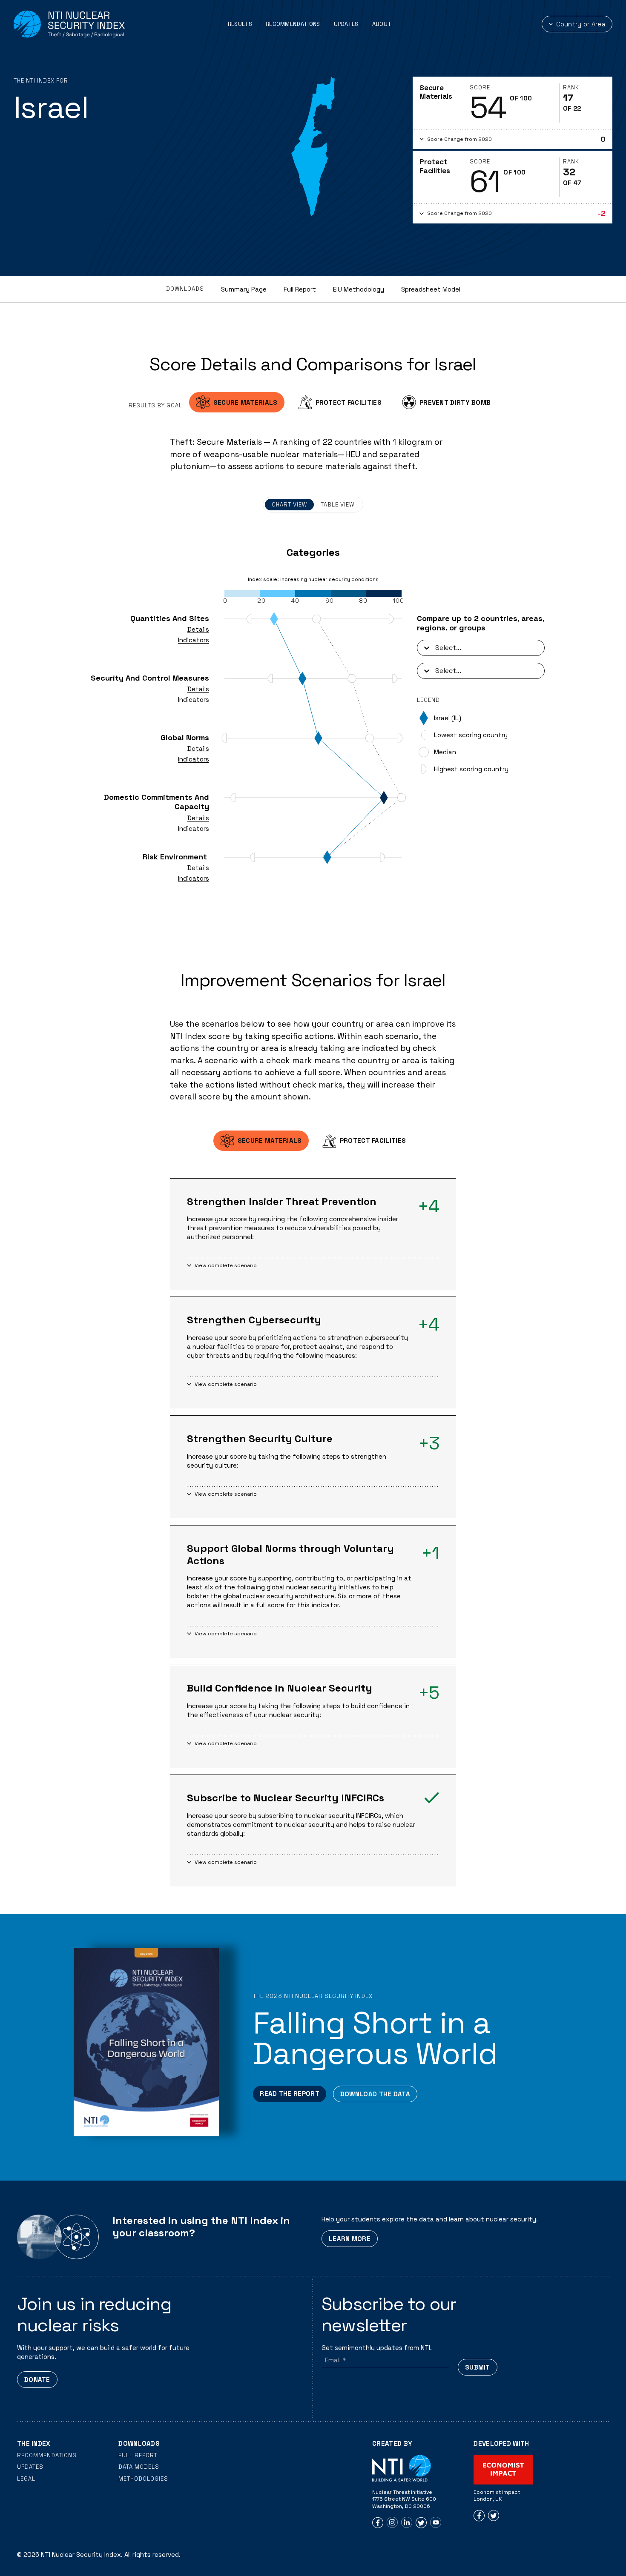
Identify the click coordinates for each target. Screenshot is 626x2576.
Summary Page (244, 289)
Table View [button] (337, 505)
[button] (513, 139)
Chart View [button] (289, 505)
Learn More (350, 2239)
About (382, 24)
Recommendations (293, 24)
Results (240, 24)
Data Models (139, 2467)
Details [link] (198, 629)
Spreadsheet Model (431, 289)
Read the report (290, 2094)
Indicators (194, 640)
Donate (37, 2380)
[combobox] (436, 648)
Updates (346, 24)
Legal (26, 2479)
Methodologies (143, 2479)
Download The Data (375, 2094)
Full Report (300, 289)
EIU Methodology (359, 289)
